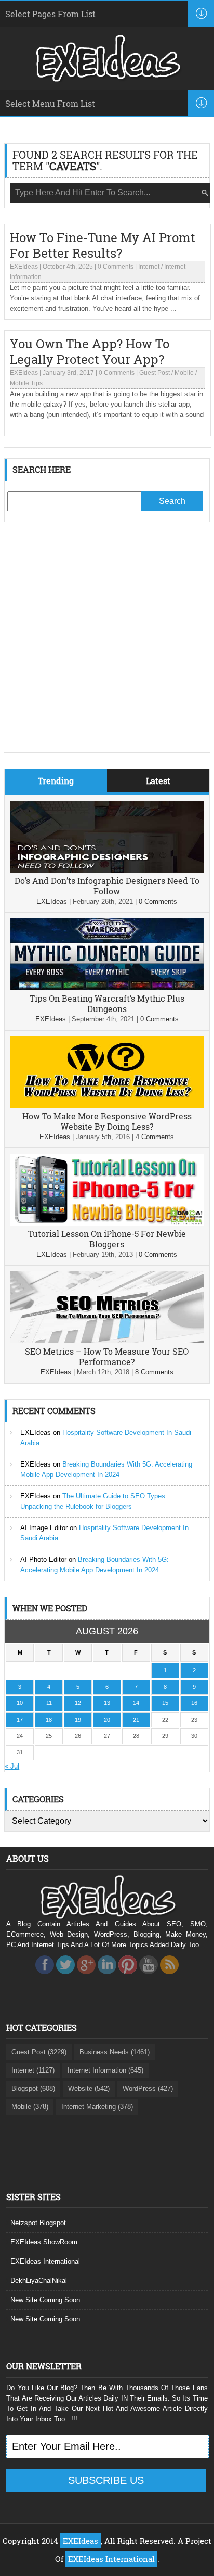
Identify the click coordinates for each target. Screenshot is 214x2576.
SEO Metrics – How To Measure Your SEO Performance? (107, 1356)
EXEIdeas (24, 267)
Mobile (184, 373)
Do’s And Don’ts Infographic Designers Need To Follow (107, 886)
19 (78, 1720)
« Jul (12, 1766)
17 (20, 1720)
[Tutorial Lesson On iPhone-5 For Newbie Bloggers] (107, 1223)
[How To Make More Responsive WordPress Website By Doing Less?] (107, 1106)
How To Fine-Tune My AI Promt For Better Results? (103, 245)
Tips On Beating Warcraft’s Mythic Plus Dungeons (107, 1003)
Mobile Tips (26, 383)
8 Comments (154, 1372)
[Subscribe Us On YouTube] (149, 1977)
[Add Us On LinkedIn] (107, 1977)
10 (20, 1703)
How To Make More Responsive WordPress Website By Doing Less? (107, 1121)
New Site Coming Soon (45, 2300)
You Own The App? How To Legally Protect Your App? (90, 351)
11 (49, 1703)
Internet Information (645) (105, 2070)
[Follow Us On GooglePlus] (86, 1977)
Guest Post (155, 373)
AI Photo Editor (43, 1560)
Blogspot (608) (33, 2088)
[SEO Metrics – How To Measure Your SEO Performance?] (107, 1341)
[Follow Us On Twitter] (65, 1977)
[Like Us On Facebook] (45, 1977)
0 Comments (116, 267)
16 (194, 1703)
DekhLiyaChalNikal (39, 2281)
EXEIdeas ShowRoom (44, 2242)
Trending (56, 781)
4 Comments (155, 1137)
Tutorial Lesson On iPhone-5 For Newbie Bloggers (107, 1239)
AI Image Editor (44, 1528)
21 (136, 1720)
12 (78, 1703)
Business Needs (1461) (115, 2052)
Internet (149, 267)
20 (107, 1720)
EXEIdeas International (45, 2261)
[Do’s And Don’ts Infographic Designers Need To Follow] (107, 870)
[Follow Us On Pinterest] (128, 1977)
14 (136, 1703)
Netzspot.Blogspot (38, 2223)
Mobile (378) (30, 2107)
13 (107, 1703)
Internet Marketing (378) (97, 2107)
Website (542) (89, 2088)
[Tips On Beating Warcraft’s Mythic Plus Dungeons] (107, 988)
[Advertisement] (107, 645)
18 (49, 1720)
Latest (158, 781)
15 (165, 1703)
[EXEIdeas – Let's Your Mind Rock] (107, 79)
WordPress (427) (148, 2088)
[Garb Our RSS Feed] (169, 1977)
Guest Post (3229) (39, 2052)
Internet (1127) (33, 2070)
